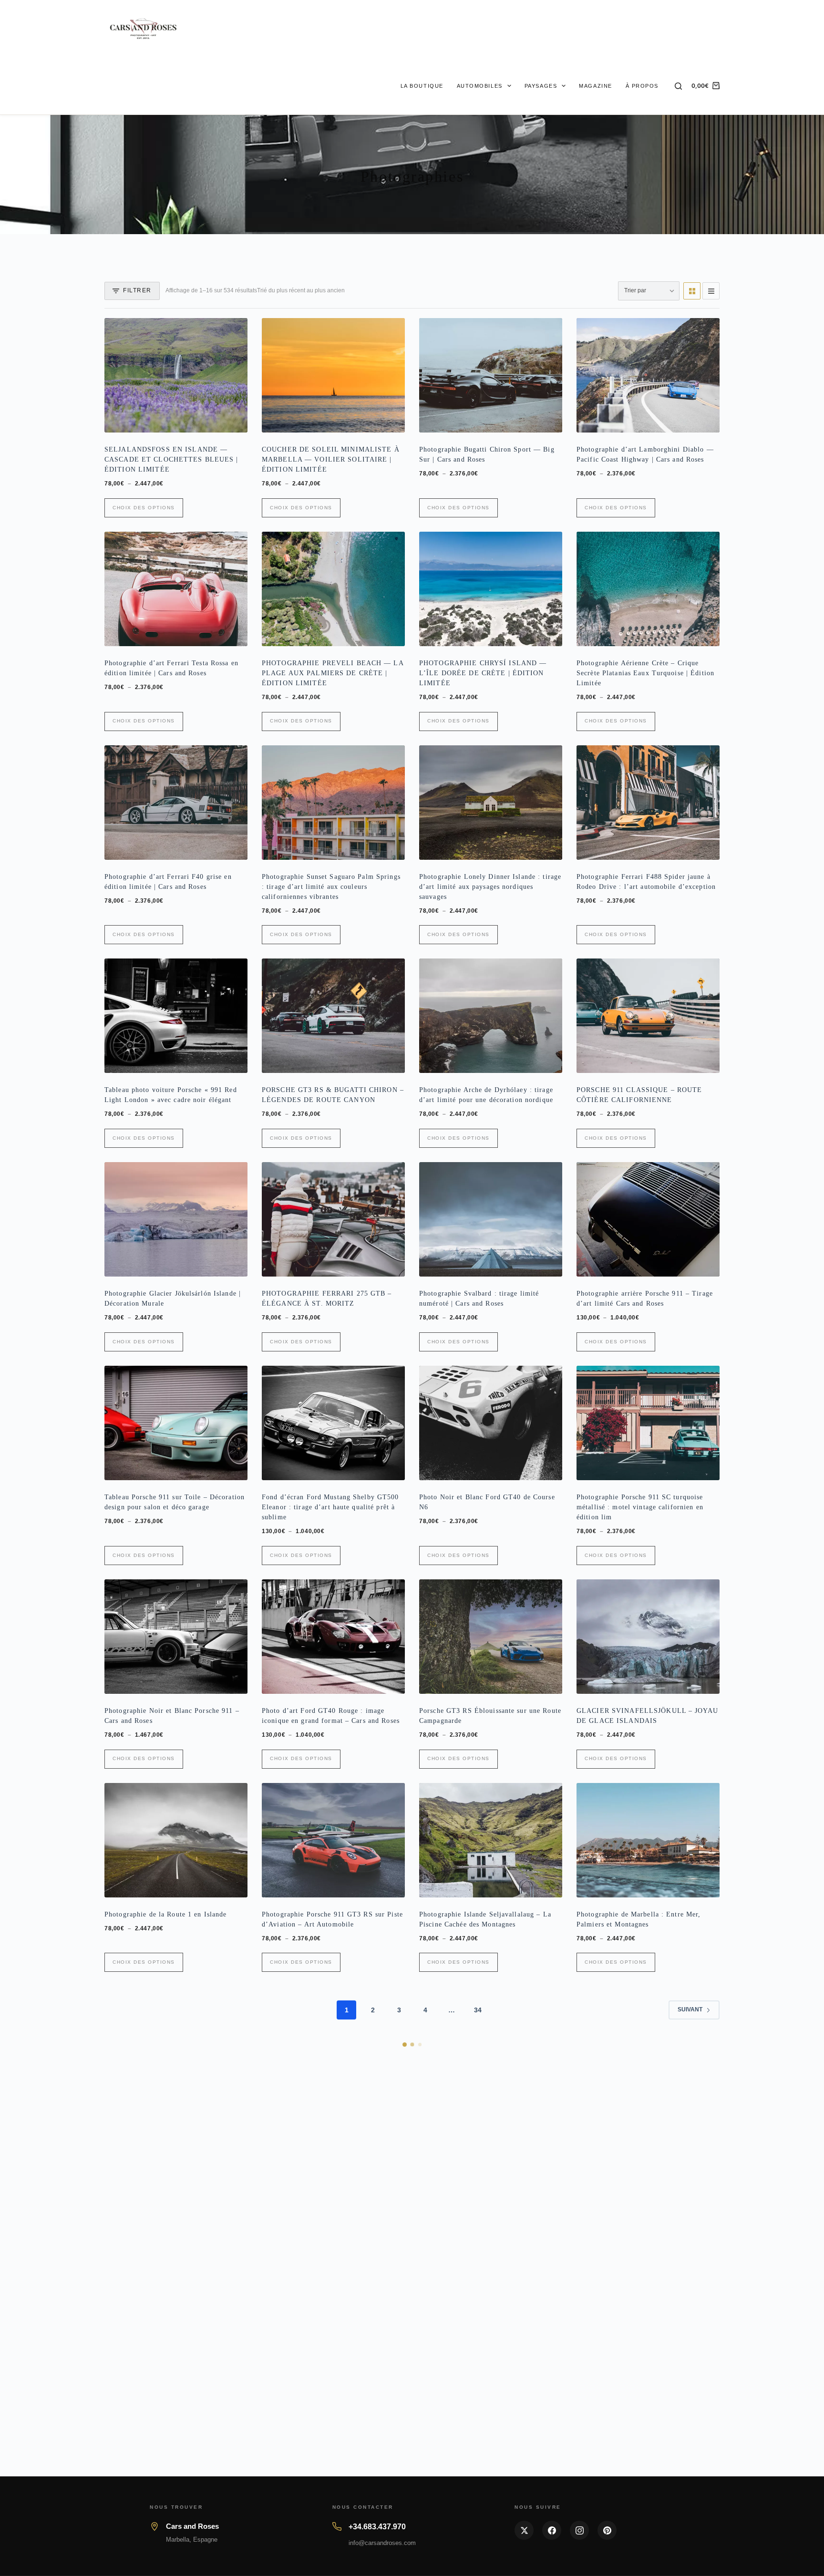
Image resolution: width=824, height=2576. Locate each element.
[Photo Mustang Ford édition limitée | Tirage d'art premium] (176, 2247)
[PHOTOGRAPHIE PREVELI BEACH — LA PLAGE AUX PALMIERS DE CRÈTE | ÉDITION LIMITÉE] (333, 589)
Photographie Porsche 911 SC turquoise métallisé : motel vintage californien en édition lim (640, 1507)
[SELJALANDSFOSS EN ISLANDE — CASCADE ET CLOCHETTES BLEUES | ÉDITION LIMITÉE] (176, 375)
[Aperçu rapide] (234, 421)
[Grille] (692, 291)
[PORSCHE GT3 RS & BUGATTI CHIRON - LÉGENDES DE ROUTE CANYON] (333, 1016)
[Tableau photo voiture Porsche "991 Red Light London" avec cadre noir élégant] (176, 1016)
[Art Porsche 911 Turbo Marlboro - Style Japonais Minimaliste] (176, 2043)
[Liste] (711, 291)
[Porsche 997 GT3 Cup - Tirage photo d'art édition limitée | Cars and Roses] (333, 2461)
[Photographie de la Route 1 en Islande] (176, 1840)
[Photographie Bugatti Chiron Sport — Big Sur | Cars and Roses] (491, 375)
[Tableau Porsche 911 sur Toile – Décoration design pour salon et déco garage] (176, 1423)
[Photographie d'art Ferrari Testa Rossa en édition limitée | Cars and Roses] (176, 589)
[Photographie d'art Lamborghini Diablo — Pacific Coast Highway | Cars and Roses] (648, 375)
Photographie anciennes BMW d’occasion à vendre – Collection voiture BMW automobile (645, 2331)
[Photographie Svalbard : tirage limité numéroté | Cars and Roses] (491, 1219)
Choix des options (144, 508)
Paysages (541, 86)
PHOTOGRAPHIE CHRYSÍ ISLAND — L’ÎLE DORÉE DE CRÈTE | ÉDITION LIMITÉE (483, 673)
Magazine (595, 86)
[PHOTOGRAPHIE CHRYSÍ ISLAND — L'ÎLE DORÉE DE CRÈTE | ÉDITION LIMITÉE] (491, 589)
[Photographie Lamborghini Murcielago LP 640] (491, 2247)
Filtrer (137, 290)
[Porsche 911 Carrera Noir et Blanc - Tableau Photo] (176, 2461)
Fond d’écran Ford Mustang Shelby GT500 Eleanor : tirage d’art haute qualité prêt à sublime (330, 1507)
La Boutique (422, 86)
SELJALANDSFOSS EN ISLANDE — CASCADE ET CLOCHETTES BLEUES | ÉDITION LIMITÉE (171, 459)
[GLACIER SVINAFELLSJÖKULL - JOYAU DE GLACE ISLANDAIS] (648, 1637)
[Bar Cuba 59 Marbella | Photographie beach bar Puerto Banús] (491, 2043)
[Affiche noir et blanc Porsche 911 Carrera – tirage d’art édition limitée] (333, 2247)
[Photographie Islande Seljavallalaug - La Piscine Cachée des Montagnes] (491, 1840)
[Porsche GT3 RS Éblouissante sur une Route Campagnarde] (491, 1637)
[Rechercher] (678, 86)
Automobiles (480, 86)
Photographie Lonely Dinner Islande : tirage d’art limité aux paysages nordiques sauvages (490, 887)
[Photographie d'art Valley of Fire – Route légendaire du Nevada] (491, 2461)
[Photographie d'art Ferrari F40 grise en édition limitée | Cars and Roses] (176, 803)
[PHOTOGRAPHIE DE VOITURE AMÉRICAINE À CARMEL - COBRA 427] (648, 2043)
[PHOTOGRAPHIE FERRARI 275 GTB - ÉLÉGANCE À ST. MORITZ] (333, 1219)
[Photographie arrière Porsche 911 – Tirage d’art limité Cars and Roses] (648, 1219)
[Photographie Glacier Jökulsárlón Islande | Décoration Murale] (176, 1219)
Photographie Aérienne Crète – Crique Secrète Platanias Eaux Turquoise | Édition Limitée (645, 673)
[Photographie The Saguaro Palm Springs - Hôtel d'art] (648, 2461)
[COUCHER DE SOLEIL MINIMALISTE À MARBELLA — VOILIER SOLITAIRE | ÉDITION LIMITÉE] (333, 375)
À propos (642, 86)
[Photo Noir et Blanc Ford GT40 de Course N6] (491, 1423)
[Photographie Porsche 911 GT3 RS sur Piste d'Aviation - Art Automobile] (333, 1840)
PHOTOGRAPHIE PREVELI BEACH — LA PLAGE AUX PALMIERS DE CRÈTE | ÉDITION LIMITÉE (333, 673)
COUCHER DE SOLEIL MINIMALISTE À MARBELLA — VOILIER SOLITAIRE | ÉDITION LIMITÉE (331, 459)
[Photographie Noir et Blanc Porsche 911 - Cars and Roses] (176, 1637)
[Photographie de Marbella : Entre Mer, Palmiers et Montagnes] (648, 1840)
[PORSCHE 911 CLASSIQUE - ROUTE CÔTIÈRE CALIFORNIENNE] (648, 1016)
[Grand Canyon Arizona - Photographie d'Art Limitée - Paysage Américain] (333, 2043)
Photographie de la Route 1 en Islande (165, 1914)
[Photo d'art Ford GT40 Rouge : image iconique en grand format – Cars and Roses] (333, 1637)
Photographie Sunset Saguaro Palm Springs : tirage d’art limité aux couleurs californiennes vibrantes (331, 887)
